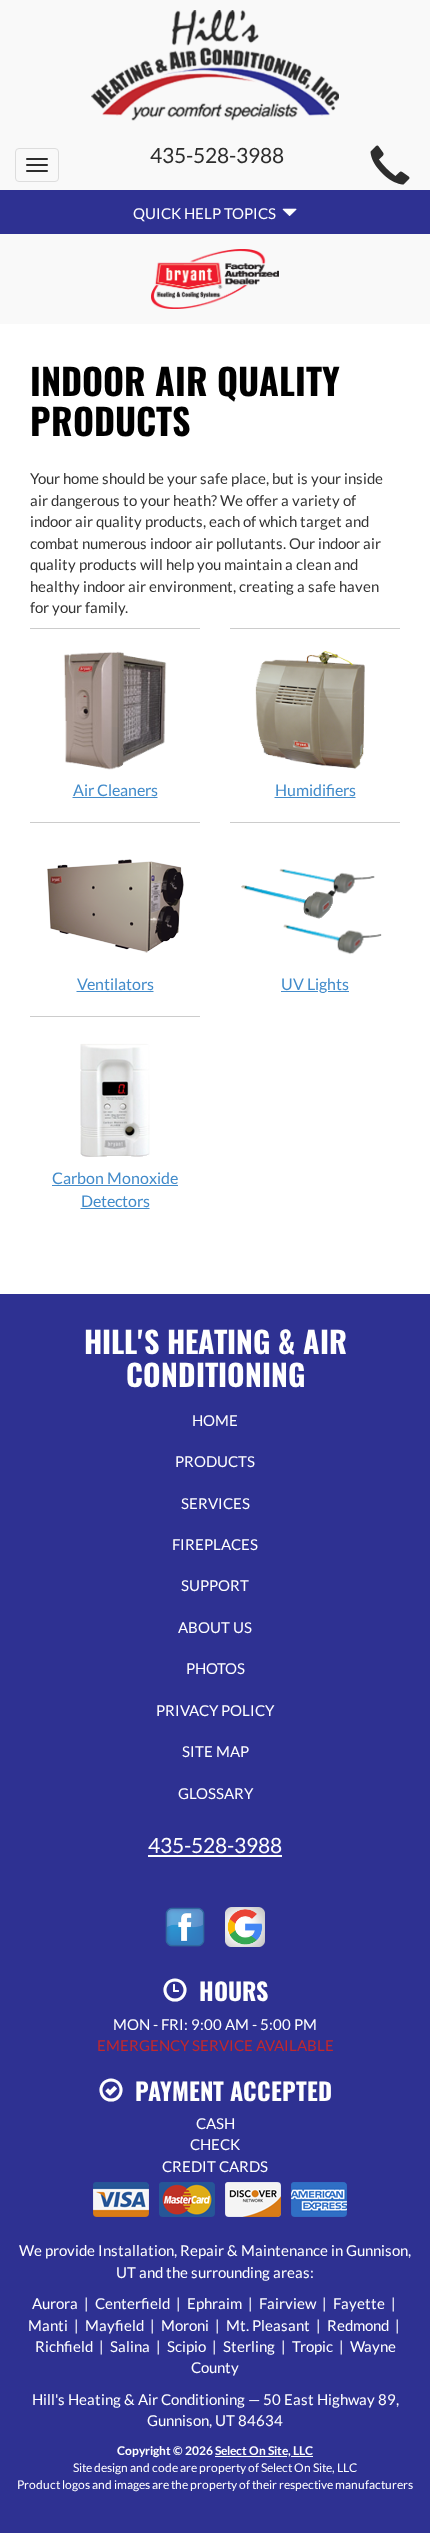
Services (215, 1503)
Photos (215, 1668)
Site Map (215, 1751)
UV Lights (315, 983)
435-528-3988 (215, 1844)
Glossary (215, 1793)
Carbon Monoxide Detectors (115, 1189)
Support (215, 1585)
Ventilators (115, 983)
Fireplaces (215, 1544)
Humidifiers (315, 789)
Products (215, 1461)
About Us (215, 1627)
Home (215, 1420)
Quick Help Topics (207, 213)
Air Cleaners (115, 789)
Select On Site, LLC (264, 2450)
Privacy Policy (215, 1710)
